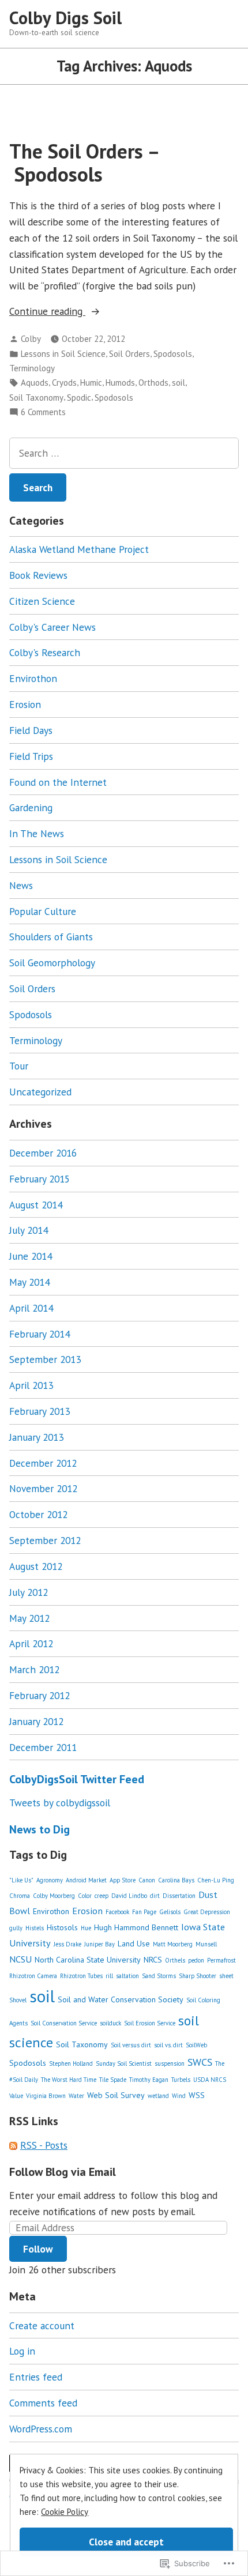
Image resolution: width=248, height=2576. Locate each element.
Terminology (32, 368)
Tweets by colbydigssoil (60, 1803)
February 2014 (40, 1334)
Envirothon (33, 678)
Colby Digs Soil (65, 18)
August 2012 (36, 1566)
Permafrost (221, 1960)
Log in (22, 2351)
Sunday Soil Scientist (124, 2063)
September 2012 (45, 1540)
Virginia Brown (46, 2096)
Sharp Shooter (198, 1976)
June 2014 (31, 1256)
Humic (91, 383)
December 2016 (43, 1153)
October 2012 (38, 1514)
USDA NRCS (210, 2080)
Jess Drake (67, 1944)
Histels (35, 1928)
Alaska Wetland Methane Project (79, 549)
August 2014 (36, 1205)
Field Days (31, 730)
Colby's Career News (52, 627)
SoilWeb (196, 2045)
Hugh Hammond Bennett (136, 1927)
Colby (31, 339)
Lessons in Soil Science (63, 354)
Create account (42, 2325)
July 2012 (29, 1592)
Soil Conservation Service (64, 2023)
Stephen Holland (71, 2063)
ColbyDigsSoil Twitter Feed (77, 1779)
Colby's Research (45, 652)
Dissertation (179, 1896)
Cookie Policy (65, 2512)
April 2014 (31, 1308)
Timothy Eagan (149, 2080)
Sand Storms (159, 1976)
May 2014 (29, 1282)
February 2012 (40, 1695)
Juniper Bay (99, 1944)
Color (85, 1896)
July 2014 (29, 1230)
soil (179, 383)
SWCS (200, 2062)
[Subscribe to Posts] (13, 2145)
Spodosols (173, 354)
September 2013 (45, 1359)
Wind (179, 2096)
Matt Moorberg (173, 1944)
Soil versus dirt (131, 2045)
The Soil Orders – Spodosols (85, 162)
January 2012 (36, 1721)
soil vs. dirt (168, 2045)
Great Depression (207, 1912)
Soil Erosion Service (150, 2023)
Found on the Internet (58, 782)
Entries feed (36, 2377)
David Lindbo (129, 1896)
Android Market (86, 1880)
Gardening (31, 807)
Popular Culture (43, 911)
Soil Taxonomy (36, 398)
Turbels (181, 2080)
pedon (196, 1960)
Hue (86, 1928)
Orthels (175, 1960)
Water (76, 2096)
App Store (123, 1880)
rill (109, 1976)
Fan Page (144, 1912)
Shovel (18, 2000)
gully (16, 1928)
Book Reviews (38, 575)
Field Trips (31, 756)
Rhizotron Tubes (81, 1976)
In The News (37, 833)
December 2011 (43, 1747)
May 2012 (29, 1618)
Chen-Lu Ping (216, 1880)
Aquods (35, 383)
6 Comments (43, 413)
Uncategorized (40, 1092)
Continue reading (47, 312)
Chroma (20, 1896)
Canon (147, 1880)
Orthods (153, 383)
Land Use (134, 1944)
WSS (197, 2095)
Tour (19, 1066)
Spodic (79, 398)
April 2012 (31, 1643)
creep (102, 1896)
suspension (170, 2063)
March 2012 (34, 1669)
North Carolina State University (88, 1960)
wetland (158, 2096)
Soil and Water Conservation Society (121, 1999)
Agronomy (50, 1880)
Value (16, 2096)
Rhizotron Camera (33, 1976)
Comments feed (43, 2403)
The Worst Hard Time (69, 2080)
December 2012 (43, 1463)
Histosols (62, 1927)
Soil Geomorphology (52, 963)
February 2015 (40, 1179)
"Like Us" (21, 1880)
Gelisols (170, 1912)
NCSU (20, 1959)
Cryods (64, 383)
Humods (120, 383)
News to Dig (40, 1829)
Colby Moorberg (54, 1896)
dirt (155, 1896)
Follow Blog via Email (63, 2172)
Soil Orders (129, 354)
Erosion (25, 704)
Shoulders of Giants (51, 937)
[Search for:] (124, 453)
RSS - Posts (44, 2145)
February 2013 (40, 1411)
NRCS (153, 1960)
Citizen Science (42, 601)
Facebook (117, 1912)
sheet (226, 1976)
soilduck (110, 2023)
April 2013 (31, 1385)
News (21, 885)
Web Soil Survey (116, 2095)
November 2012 (43, 1488)
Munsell (206, 1944)
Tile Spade (113, 2080)
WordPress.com (41, 2429)
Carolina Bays (176, 1880)
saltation (127, 1976)
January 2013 (36, 1437)
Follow (38, 2249)
